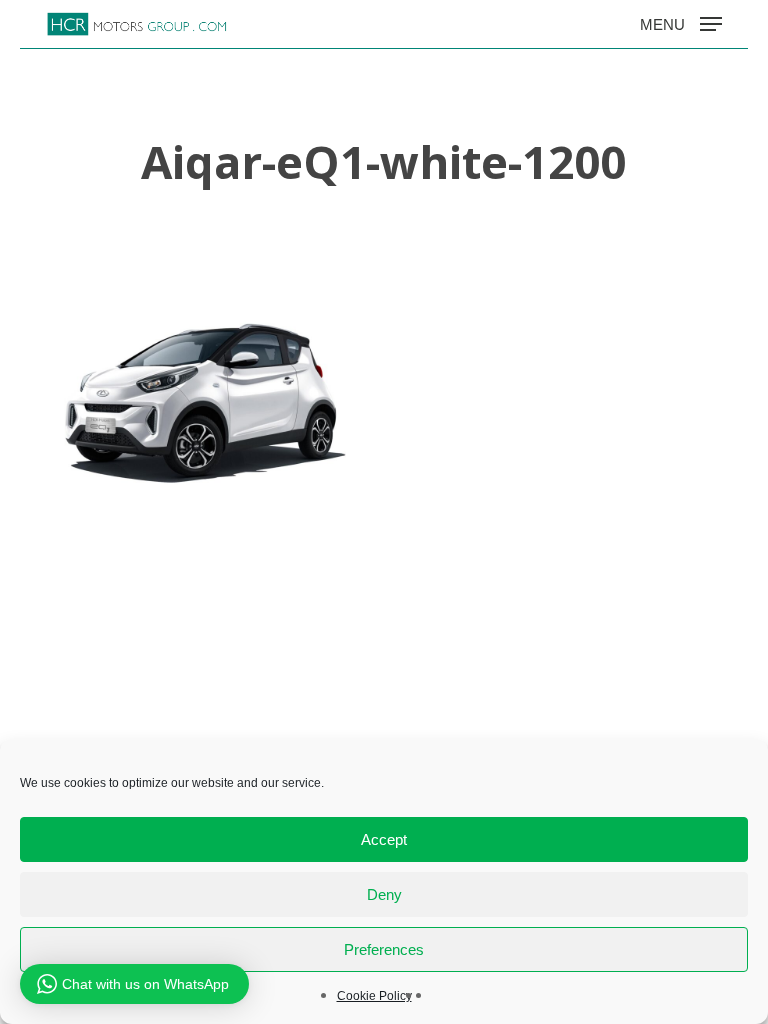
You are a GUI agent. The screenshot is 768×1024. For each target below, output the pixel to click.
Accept (384, 839)
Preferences (384, 949)
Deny (384, 894)
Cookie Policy (374, 996)
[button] (681, 23)
